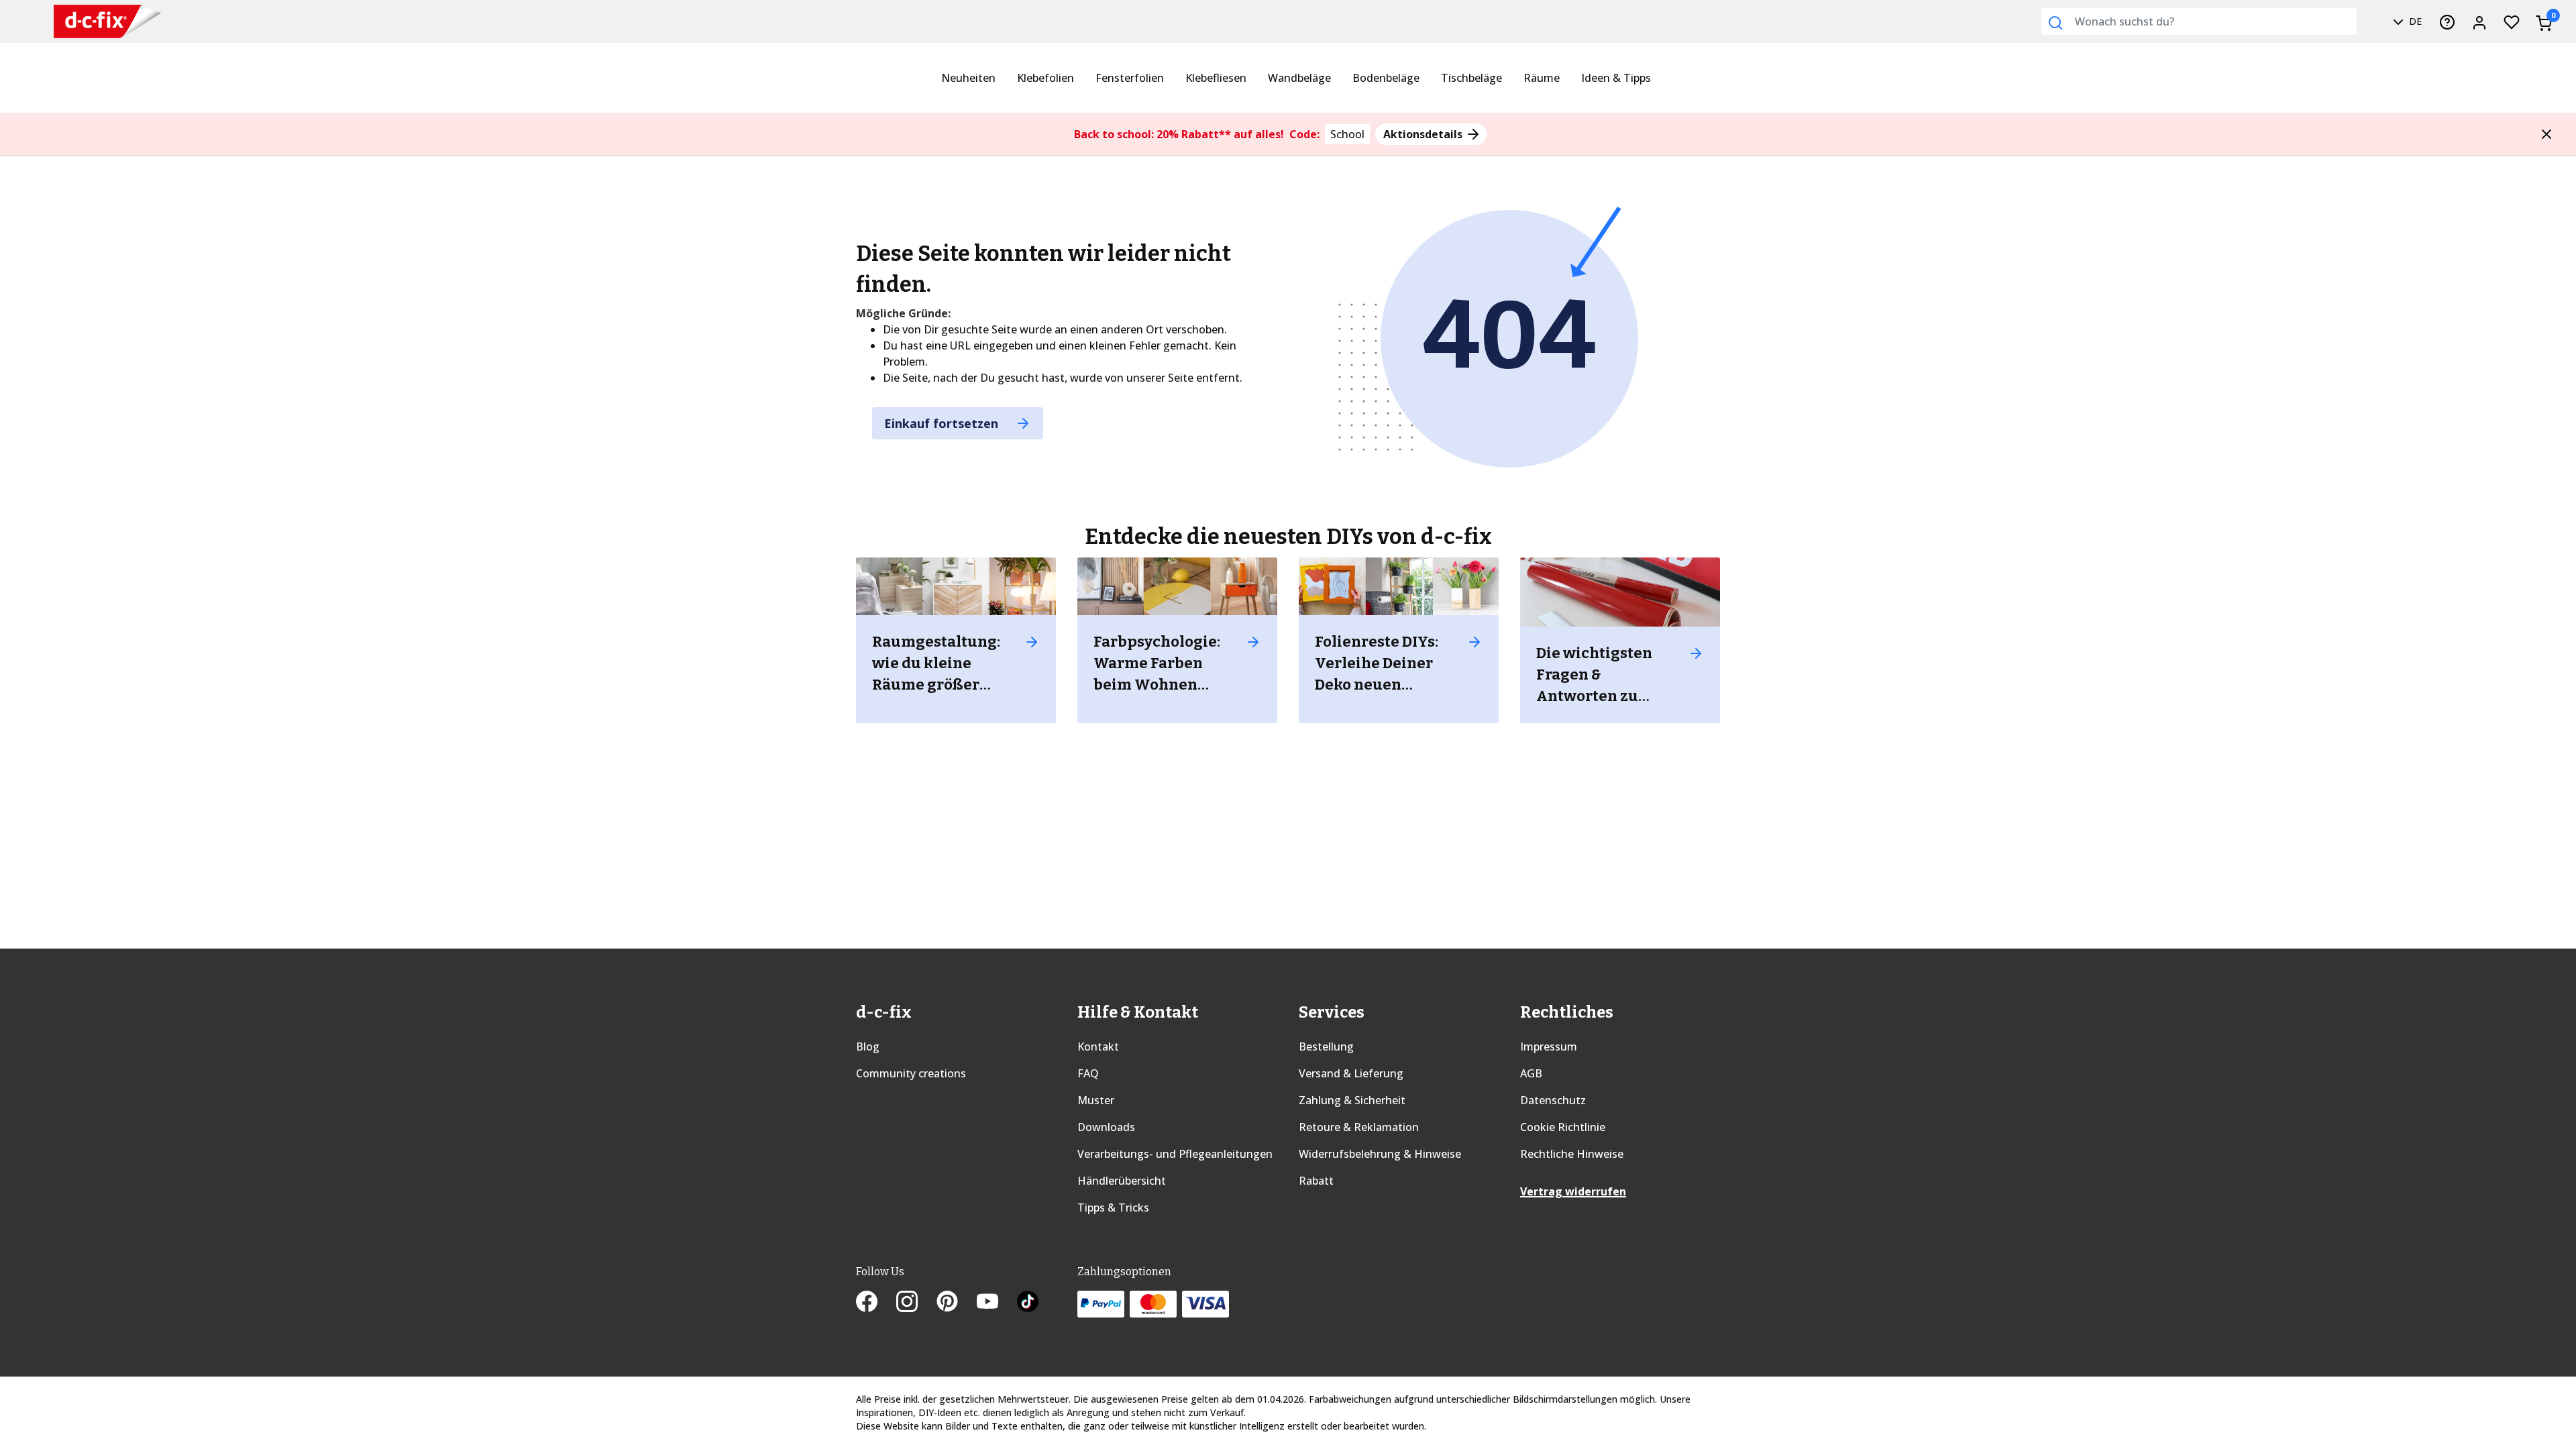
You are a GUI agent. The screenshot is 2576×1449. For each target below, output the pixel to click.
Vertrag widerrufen (1573, 1191)
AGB (1531, 1073)
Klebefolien (1045, 78)
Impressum (1549, 1046)
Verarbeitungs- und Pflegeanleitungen (1175, 1154)
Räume (1542, 78)
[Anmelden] (2479, 21)
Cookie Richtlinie (1563, 1127)
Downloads (1106, 1127)
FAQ (1088, 1073)
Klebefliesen (1216, 78)
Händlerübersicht (1122, 1181)
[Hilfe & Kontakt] (2447, 21)
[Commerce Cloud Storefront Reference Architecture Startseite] (107, 22)
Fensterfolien (1130, 78)
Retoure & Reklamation (1359, 1127)
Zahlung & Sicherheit (1352, 1100)
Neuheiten (968, 78)
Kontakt (1098, 1046)
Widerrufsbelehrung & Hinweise (1380, 1154)
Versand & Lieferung (1351, 1073)
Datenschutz (1553, 1100)
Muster (1096, 1100)
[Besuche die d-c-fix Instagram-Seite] (916, 1303)
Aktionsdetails (1424, 134)
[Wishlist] (2512, 21)
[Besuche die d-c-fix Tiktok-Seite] (1028, 1303)
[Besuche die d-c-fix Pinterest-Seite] (957, 1303)
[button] (2546, 134)
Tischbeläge (1471, 78)
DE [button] (2414, 21)
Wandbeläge (1299, 78)
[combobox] (2199, 21)
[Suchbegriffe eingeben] (2055, 23)
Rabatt (1316, 1181)
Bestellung (1326, 1046)
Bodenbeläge (1386, 78)
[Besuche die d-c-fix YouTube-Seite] (997, 1303)
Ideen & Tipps (1616, 78)
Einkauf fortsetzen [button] (943, 423)
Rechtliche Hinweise (1572, 1154)
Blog (868, 1046)
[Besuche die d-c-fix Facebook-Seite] (876, 1303)
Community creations (911, 1073)
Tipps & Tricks (1113, 1207)
